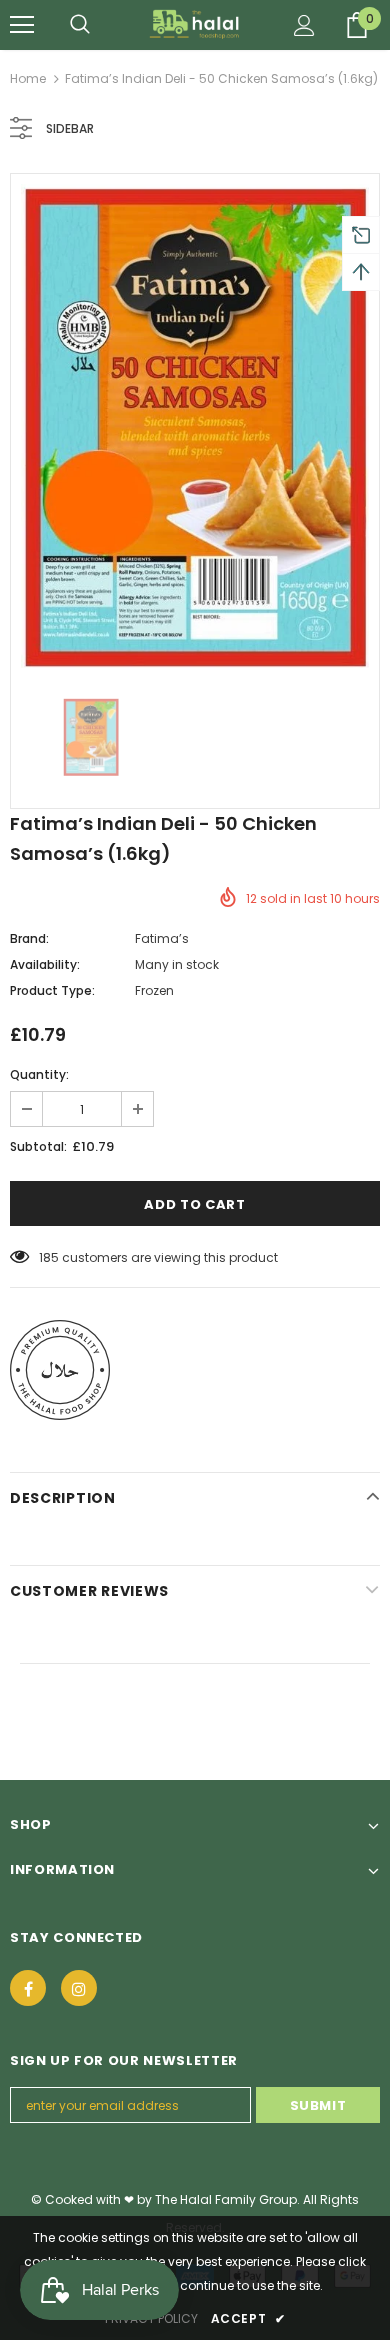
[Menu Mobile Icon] (22, 25)
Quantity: (39, 1074)
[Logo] (195, 24)
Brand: (29, 938)
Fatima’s (162, 938)
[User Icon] (304, 25)
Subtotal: (38, 1146)
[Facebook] (28, 1988)
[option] (195, 426)
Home (28, 78)
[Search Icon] (80, 25)
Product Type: (52, 990)
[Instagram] (79, 1988)
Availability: (45, 964)
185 (49, 1257)
